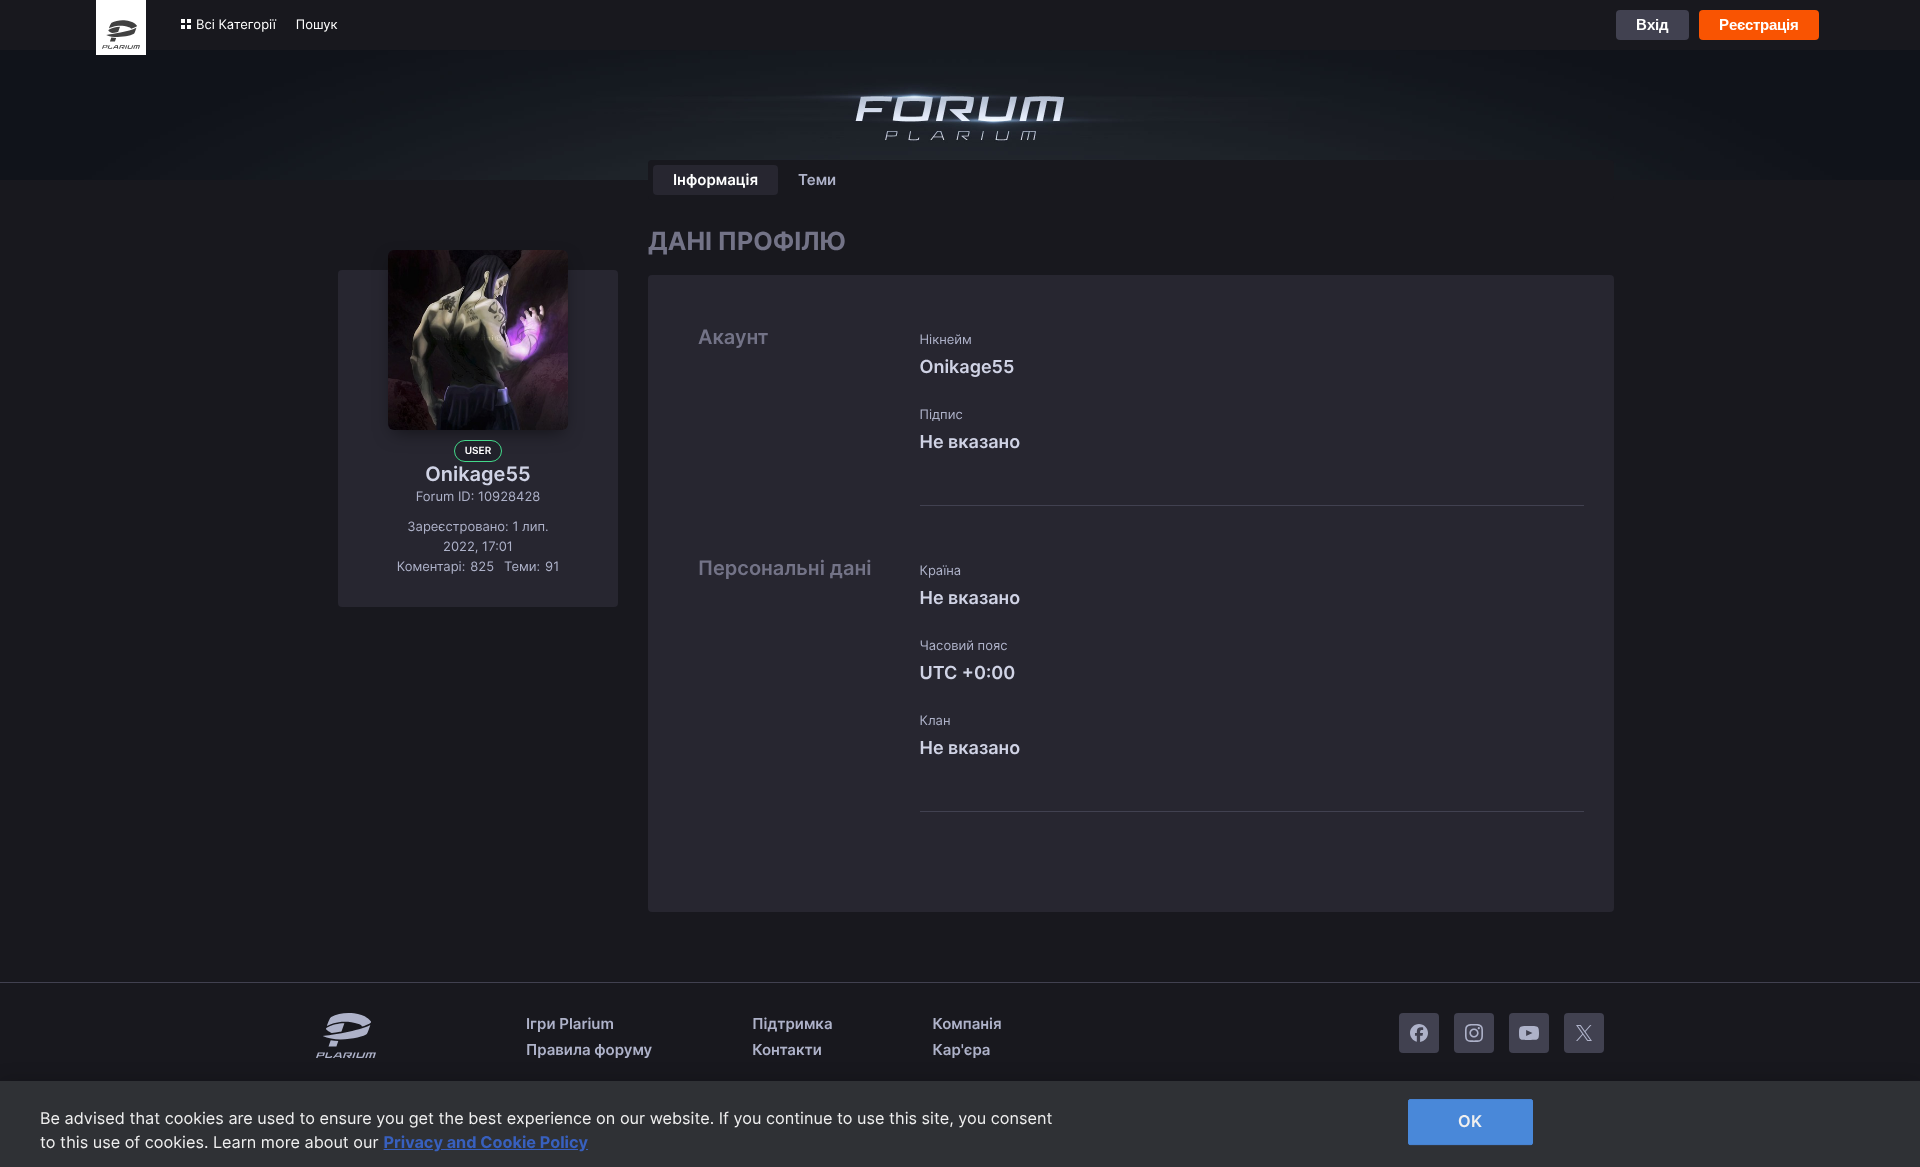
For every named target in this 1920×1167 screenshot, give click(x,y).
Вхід (1652, 24)
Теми (817, 179)
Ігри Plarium (570, 1023)
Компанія (967, 1023)
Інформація (715, 179)
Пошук (317, 25)
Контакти (787, 1049)
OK (1470, 1121)
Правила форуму (589, 1049)
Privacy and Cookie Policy (486, 1142)
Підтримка (792, 1023)
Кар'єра (962, 1049)
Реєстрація (1759, 24)
